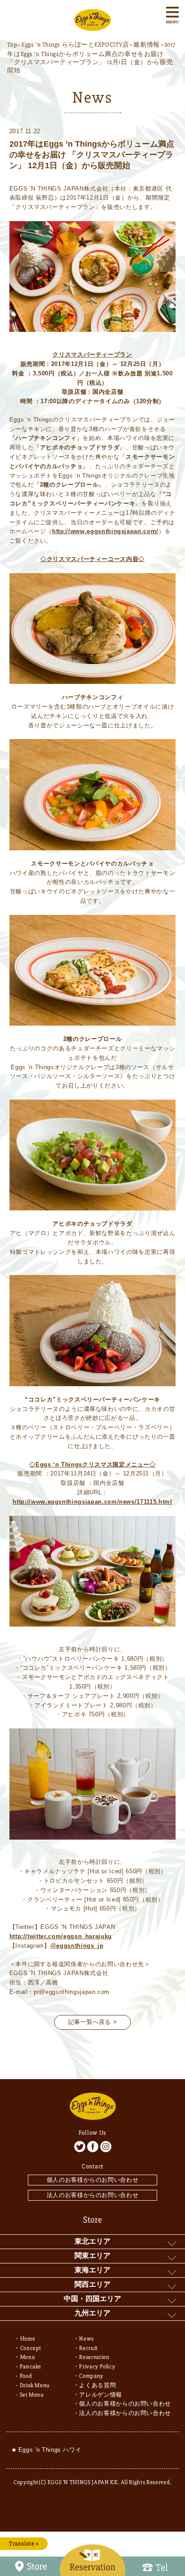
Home (28, 2339)
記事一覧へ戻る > (93, 2022)
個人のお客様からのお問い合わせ (93, 2180)
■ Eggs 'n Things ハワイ (47, 2450)
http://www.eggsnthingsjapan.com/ (105, 531)
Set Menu (32, 2395)
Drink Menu (35, 2385)
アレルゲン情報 (101, 2395)
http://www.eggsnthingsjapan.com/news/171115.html (92, 1502)
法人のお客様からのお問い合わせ (93, 2195)
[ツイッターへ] (80, 2147)
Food (26, 2376)
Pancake (31, 2367)
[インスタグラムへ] (106, 2147)
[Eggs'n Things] (92, 26)
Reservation (94, 2357)
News (86, 2339)
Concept (31, 2348)
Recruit (88, 2348)
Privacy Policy (97, 2367)
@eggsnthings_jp (77, 1946)
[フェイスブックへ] (93, 2147)
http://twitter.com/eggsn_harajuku (61, 1936)
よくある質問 (97, 2385)
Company (91, 2376)
